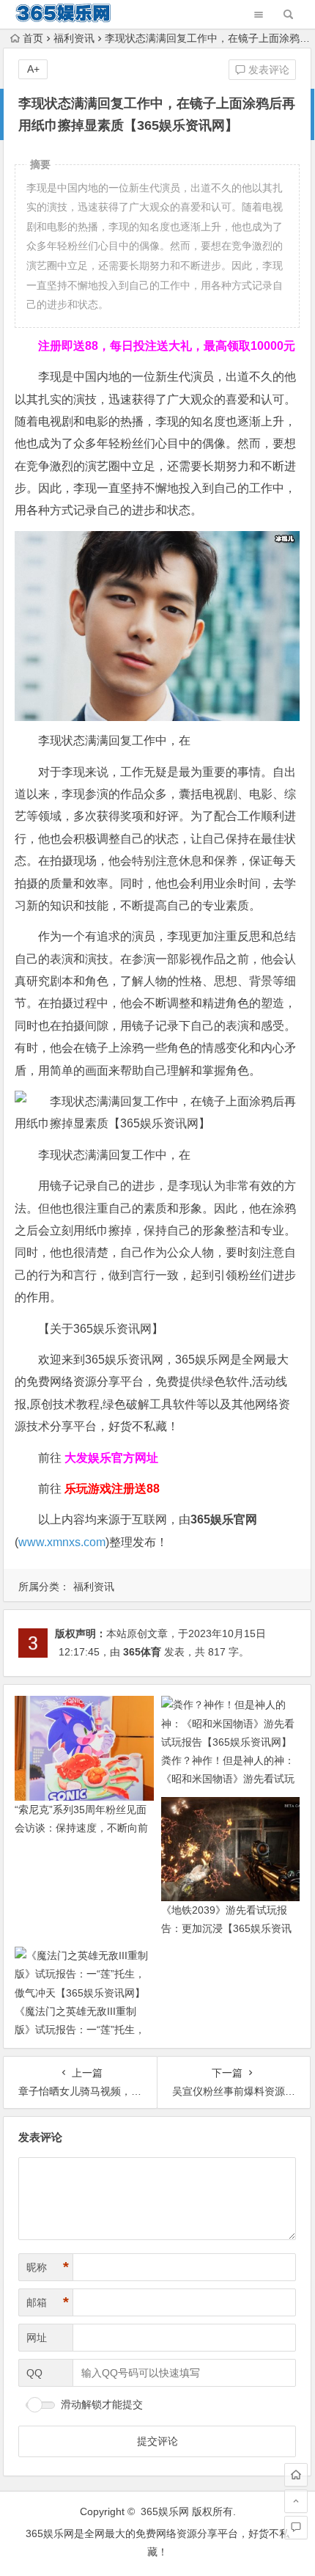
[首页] (296, 2475)
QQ (34, 2373)
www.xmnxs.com (62, 1542)
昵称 (48, 2267)
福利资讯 (74, 38)
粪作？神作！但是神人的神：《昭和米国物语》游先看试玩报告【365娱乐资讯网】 (228, 1779)
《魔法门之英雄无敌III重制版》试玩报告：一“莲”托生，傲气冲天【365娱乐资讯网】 (80, 2030)
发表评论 (267, 70)
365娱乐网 (165, 2511)
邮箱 (48, 2302)
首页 (33, 38)
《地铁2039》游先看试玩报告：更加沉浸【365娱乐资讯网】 (226, 1928)
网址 (37, 2338)
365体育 (142, 1652)
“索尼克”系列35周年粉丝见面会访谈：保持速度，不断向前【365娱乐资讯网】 (81, 1828)
